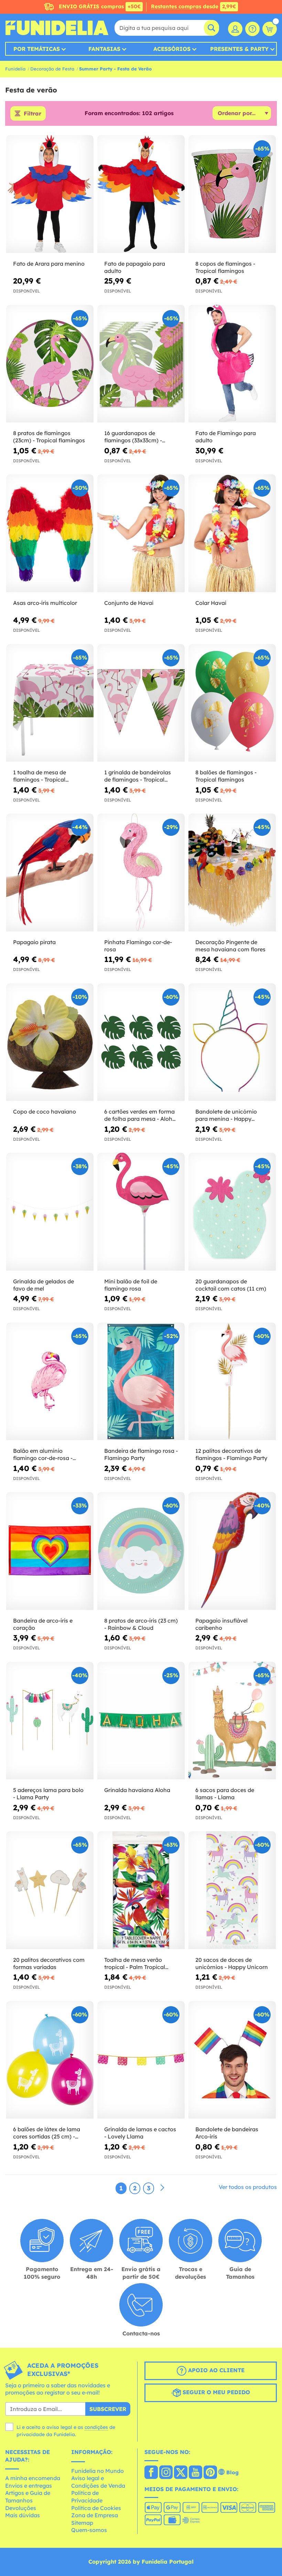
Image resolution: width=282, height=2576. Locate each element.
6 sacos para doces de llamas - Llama (225, 1794)
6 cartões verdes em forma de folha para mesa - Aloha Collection (140, 1115)
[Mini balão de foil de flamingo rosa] (141, 1212)
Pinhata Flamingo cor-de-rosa (138, 946)
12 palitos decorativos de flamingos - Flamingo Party (231, 1454)
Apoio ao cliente (215, 2370)
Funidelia (15, 69)
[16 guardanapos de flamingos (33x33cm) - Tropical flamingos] (141, 364)
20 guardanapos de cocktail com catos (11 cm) (231, 1285)
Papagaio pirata (34, 942)
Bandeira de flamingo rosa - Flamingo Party (141, 1454)
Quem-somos (89, 2530)
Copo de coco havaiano (45, 1112)
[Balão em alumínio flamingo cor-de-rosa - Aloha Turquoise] (50, 1382)
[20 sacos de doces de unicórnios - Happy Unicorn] (232, 1890)
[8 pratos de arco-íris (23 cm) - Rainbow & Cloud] (141, 1551)
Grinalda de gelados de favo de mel (44, 1285)
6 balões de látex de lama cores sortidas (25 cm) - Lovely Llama (47, 2133)
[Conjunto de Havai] (141, 533)
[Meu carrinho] (270, 29)
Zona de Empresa (95, 2515)
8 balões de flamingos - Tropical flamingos (226, 776)
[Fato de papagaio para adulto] (141, 194)
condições (96, 2427)
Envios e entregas (29, 2486)
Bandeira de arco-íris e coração (43, 1624)
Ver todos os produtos (248, 2187)
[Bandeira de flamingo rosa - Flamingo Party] (141, 1382)
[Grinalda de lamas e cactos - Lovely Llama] (141, 2060)
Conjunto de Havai (129, 603)
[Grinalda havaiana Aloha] (141, 1721)
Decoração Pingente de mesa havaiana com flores (230, 946)
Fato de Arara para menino (49, 264)
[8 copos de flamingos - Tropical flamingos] (232, 194)
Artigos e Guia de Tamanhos (28, 2497)
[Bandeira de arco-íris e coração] (50, 1551)
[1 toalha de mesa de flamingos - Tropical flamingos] (50, 703)
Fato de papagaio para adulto (135, 267)
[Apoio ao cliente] (252, 29)
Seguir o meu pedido (215, 2392)
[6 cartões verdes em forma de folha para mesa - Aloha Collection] (141, 1042)
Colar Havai (211, 603)
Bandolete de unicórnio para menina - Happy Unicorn (226, 1115)
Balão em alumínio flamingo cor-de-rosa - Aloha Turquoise (43, 1455)
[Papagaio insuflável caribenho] (232, 1551)
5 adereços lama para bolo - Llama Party (48, 1794)
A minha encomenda (33, 2478)
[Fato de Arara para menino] (50, 194)
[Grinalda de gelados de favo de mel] (50, 1212)
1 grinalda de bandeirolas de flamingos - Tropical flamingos (138, 776)
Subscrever (108, 2409)
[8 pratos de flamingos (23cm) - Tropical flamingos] (50, 364)
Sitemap (82, 2523)
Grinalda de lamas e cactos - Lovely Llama (140, 2133)
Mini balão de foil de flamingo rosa (131, 1285)
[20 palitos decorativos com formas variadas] (50, 1890)
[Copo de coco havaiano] (50, 1042)
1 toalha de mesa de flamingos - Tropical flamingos (40, 776)
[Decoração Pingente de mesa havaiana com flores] (232, 873)
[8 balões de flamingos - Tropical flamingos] (232, 703)
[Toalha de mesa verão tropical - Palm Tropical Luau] (141, 1890)
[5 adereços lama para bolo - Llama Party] (50, 1721)
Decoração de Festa (52, 69)
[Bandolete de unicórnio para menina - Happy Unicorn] (232, 1042)
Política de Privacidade (87, 2497)
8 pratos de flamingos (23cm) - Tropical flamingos (49, 437)
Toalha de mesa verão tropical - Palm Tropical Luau (135, 1964)
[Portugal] (151, 2473)
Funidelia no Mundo (97, 2471)
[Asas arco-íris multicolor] (50, 533)
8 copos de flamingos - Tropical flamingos (225, 267)
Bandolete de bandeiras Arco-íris (227, 2133)
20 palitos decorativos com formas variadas (49, 1963)
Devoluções (21, 2508)
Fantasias (104, 49)
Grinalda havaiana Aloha (137, 1790)
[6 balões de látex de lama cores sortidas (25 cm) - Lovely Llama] (50, 2060)
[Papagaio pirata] (50, 873)
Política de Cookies (96, 2508)
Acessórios (172, 49)
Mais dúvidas (23, 2515)
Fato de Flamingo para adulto (226, 437)
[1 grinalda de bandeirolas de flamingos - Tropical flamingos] (141, 703)
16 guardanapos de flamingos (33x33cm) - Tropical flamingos (133, 437)
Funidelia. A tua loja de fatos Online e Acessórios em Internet (57, 28)
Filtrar (32, 113)
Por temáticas (37, 49)
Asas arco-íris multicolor (45, 603)
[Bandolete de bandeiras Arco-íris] (232, 2060)
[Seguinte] (162, 2188)
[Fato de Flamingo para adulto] (232, 364)
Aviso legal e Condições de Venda (98, 2482)
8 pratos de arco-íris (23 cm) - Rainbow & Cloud (141, 1624)
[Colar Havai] (232, 533)
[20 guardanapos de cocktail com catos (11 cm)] (232, 1212)
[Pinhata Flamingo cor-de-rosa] (141, 873)
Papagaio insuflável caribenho (221, 1624)
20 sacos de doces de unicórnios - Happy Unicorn (232, 1963)
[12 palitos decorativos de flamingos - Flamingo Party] (232, 1382)
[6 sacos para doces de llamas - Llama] (232, 1721)
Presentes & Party (239, 49)
